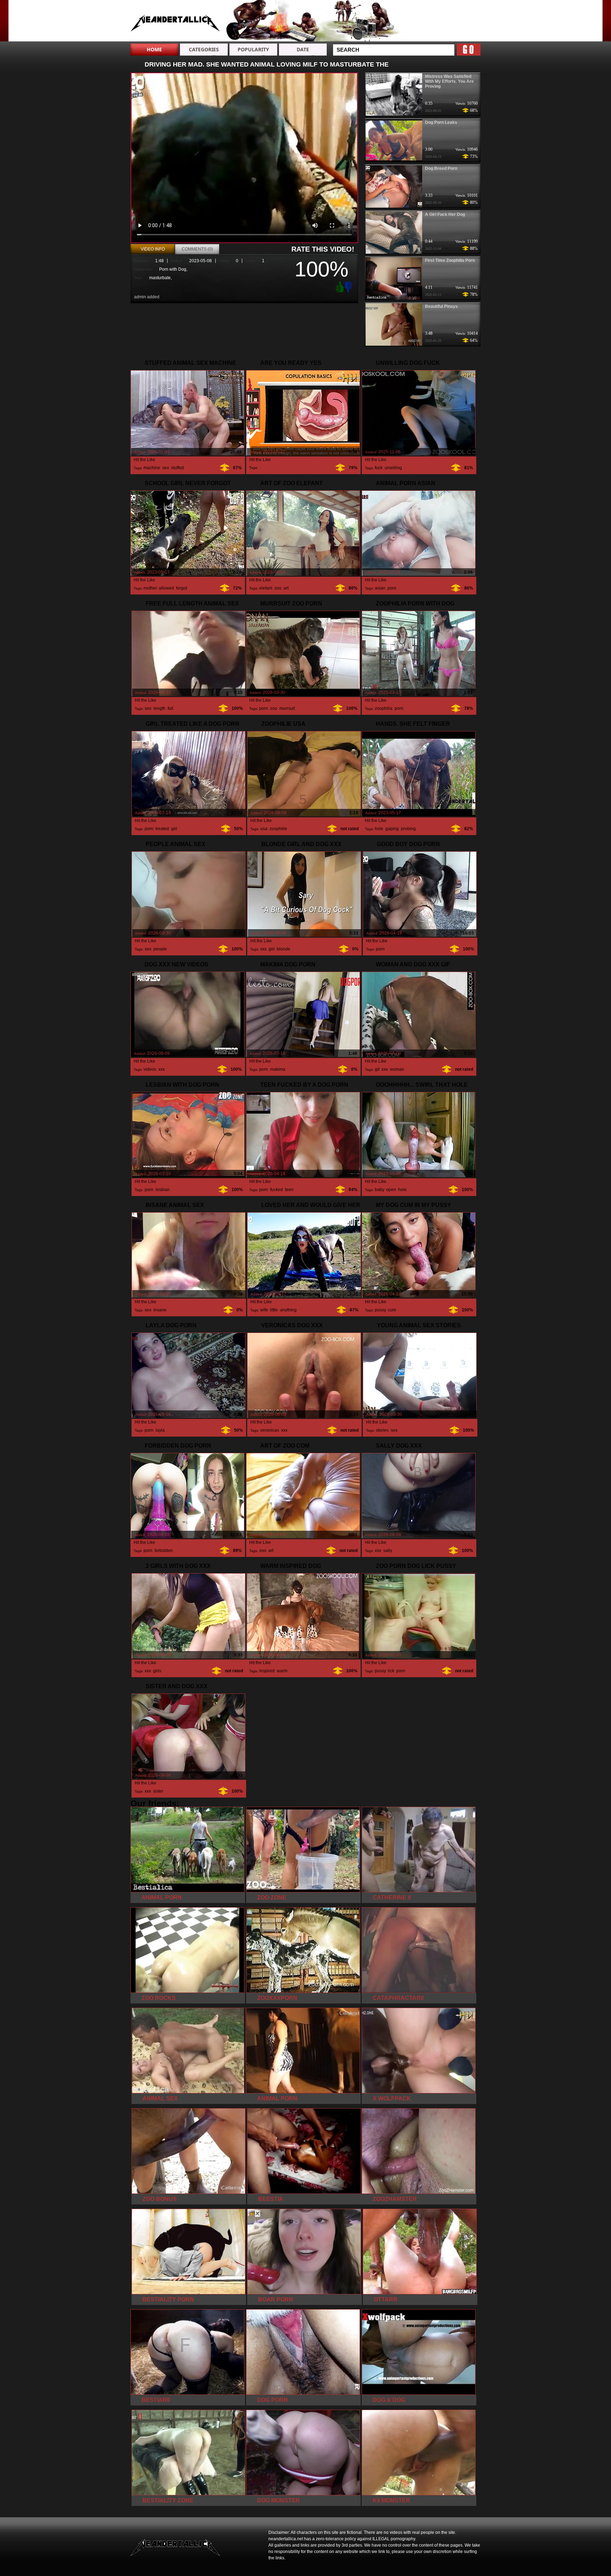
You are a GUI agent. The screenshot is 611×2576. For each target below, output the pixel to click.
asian (380, 588)
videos (150, 1069)
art (286, 588)
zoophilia (384, 708)
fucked (277, 1190)
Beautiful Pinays (441, 306)
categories (204, 49)
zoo (278, 588)
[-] (349, 286)
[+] (339, 287)
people (160, 949)
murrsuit (287, 708)
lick (391, 1671)
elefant (266, 588)
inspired (267, 1671)
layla (160, 1430)
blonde (284, 949)
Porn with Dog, (173, 269)
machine (152, 468)
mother (150, 588)
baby (379, 1190)
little (274, 1310)
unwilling (393, 468)
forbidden (164, 1551)
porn (392, 588)
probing (408, 829)
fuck (379, 468)
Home (154, 49)
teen (289, 1190)
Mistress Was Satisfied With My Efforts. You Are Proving (449, 81)
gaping (392, 829)
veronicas (270, 1430)
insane (160, 1310)
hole (379, 829)
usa (264, 829)
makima (278, 1069)
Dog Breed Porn (441, 168)
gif (377, 1069)
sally (388, 1551)
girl (174, 829)
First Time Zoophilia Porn (450, 260)
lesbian (163, 1190)
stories (382, 1430)
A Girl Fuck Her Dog (445, 214)
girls (157, 1671)
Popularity (253, 49)
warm (282, 1671)
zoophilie (278, 829)
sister (158, 1791)
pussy (380, 1310)
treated (162, 829)
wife (264, 1310)
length (159, 708)
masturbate (160, 278)
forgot (182, 588)
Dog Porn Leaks (441, 122)
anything (288, 1310)
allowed (166, 588)
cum (392, 1310)
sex (166, 468)
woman (397, 1069)
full (170, 708)
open (391, 1190)
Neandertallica (175, 22)
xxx (263, 949)
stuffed (178, 468)
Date (303, 49)
